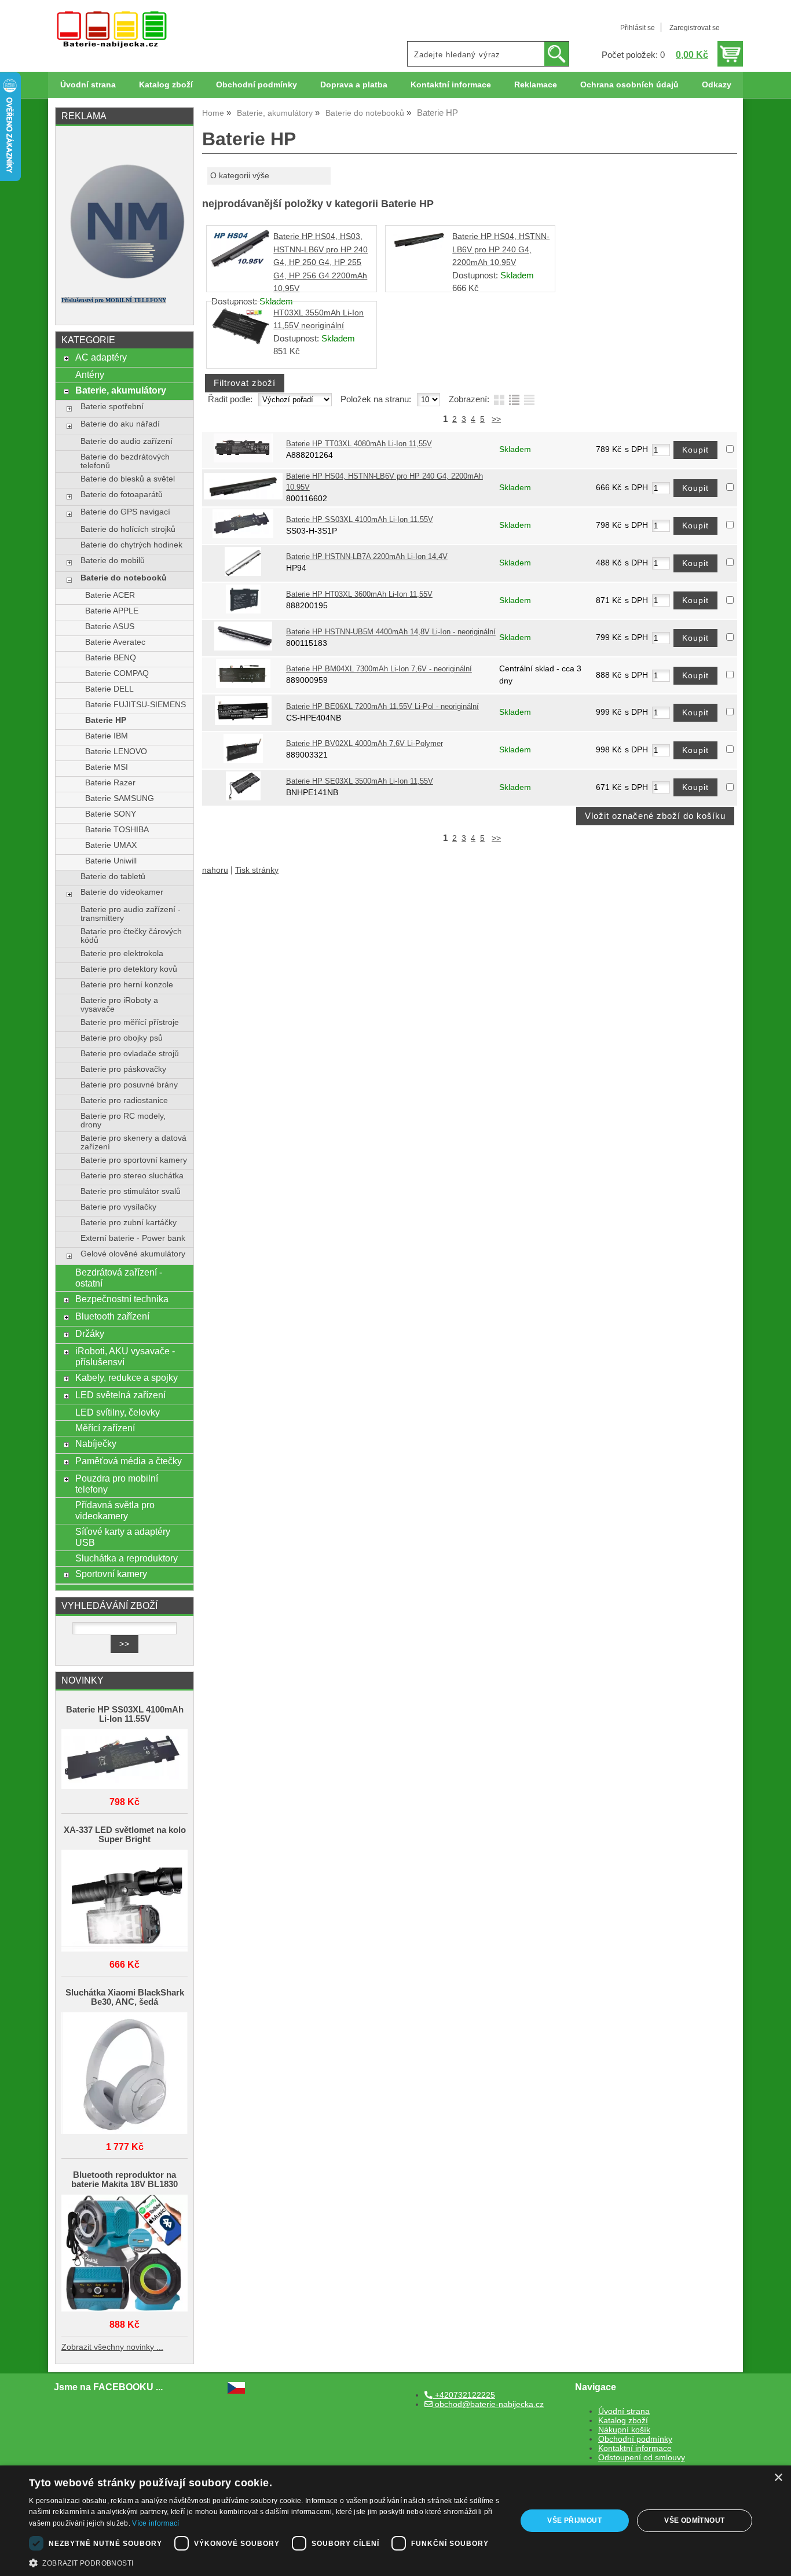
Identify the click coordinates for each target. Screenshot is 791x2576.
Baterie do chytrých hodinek (131, 545)
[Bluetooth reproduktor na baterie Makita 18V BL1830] (124, 2254)
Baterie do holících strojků (128, 529)
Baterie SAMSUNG (120, 798)
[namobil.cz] (124, 282)
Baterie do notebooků (124, 578)
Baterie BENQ (111, 658)
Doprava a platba (354, 85)
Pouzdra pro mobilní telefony (117, 1484)
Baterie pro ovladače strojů (130, 1054)
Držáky (90, 1333)
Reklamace (536, 85)
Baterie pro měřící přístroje (130, 1022)
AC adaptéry (101, 357)
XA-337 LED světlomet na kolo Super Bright (125, 1835)
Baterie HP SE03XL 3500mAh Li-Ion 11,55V (360, 781)
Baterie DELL (109, 689)
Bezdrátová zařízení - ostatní (119, 1278)
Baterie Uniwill (111, 861)
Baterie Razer (110, 783)
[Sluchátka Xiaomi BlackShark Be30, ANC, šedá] (124, 2074)
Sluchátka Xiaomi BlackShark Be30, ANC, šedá (125, 1997)
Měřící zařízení (105, 1428)
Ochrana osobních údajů (629, 85)
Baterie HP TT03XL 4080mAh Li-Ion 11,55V (359, 444)
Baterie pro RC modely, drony (123, 1120)
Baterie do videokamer (122, 892)
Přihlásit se (638, 28)
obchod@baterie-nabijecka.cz (488, 2404)
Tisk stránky (257, 870)
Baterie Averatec (115, 642)
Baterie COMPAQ (117, 673)
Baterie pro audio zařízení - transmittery (131, 914)
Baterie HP (106, 720)
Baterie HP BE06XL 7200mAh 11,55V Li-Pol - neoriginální (382, 707)
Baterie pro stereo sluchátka (132, 1176)
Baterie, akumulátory (121, 390)
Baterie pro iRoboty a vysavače (119, 1005)
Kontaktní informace (451, 85)
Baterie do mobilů (113, 561)
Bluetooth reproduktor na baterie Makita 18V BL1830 (124, 2180)
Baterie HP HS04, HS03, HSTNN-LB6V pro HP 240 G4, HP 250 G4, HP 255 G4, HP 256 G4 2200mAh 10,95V (321, 262)
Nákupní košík (624, 2430)
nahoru (215, 870)
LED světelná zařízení (120, 1395)
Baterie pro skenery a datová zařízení (133, 1142)
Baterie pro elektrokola (122, 953)
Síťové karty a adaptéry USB (123, 1537)
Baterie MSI (107, 767)
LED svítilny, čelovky (118, 1412)
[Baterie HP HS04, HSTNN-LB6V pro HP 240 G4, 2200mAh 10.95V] (419, 247)
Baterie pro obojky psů (122, 1038)
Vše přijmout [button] (574, 2520)
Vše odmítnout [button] (694, 2520)
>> (496, 419)
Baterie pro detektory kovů (129, 969)
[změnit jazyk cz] (236, 2391)
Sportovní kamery (111, 1574)
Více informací (155, 2523)
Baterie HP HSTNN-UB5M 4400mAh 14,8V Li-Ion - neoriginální (391, 632)
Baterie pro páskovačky (123, 1069)
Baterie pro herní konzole (127, 985)
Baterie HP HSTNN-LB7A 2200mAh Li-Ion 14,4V (367, 557)
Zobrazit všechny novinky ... (112, 2347)
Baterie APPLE (112, 611)
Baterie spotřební (112, 407)
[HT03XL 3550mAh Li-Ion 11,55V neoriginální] (240, 342)
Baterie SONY (111, 814)
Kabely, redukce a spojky (127, 1377)
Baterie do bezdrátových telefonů (125, 461)
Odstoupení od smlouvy (642, 2458)
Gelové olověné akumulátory (133, 1254)
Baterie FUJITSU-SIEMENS (136, 705)
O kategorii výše (240, 176)
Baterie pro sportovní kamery (134, 1160)
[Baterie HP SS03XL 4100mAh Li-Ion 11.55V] (124, 1760)
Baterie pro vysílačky (118, 1207)
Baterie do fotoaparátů (122, 495)
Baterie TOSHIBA (117, 830)
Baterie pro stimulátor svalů (131, 1191)
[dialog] (395, 2521)
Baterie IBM (107, 736)
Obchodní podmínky (257, 85)
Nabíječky (96, 1443)
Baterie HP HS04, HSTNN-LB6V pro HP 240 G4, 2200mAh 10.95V (501, 249)
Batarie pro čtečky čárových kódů (131, 936)
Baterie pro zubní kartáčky (129, 1223)
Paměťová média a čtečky (129, 1461)
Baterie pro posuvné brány (129, 1085)
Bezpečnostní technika (122, 1299)
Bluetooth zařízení (112, 1316)
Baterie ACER (110, 595)
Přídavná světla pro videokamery (115, 1510)
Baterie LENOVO (116, 752)
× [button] (778, 2478)
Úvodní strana (88, 85)
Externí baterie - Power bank (133, 1238)
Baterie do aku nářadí (120, 424)
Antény (90, 374)
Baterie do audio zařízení (127, 441)
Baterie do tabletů (113, 877)
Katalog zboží (166, 85)
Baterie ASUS (110, 626)
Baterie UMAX (111, 845)
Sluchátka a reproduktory (127, 1558)
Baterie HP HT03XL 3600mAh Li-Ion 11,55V (359, 594)
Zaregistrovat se (695, 28)
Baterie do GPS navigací (125, 512)
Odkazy (717, 85)
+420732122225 (464, 2395)
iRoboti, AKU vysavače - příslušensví (125, 1356)
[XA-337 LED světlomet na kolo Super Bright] (124, 1901)
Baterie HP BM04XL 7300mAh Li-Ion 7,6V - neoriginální (379, 669)
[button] (265, 2562)
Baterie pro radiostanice (124, 1100)
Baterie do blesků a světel (128, 479)
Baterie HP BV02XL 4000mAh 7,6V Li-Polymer (365, 744)
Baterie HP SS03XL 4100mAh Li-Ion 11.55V (360, 520)
